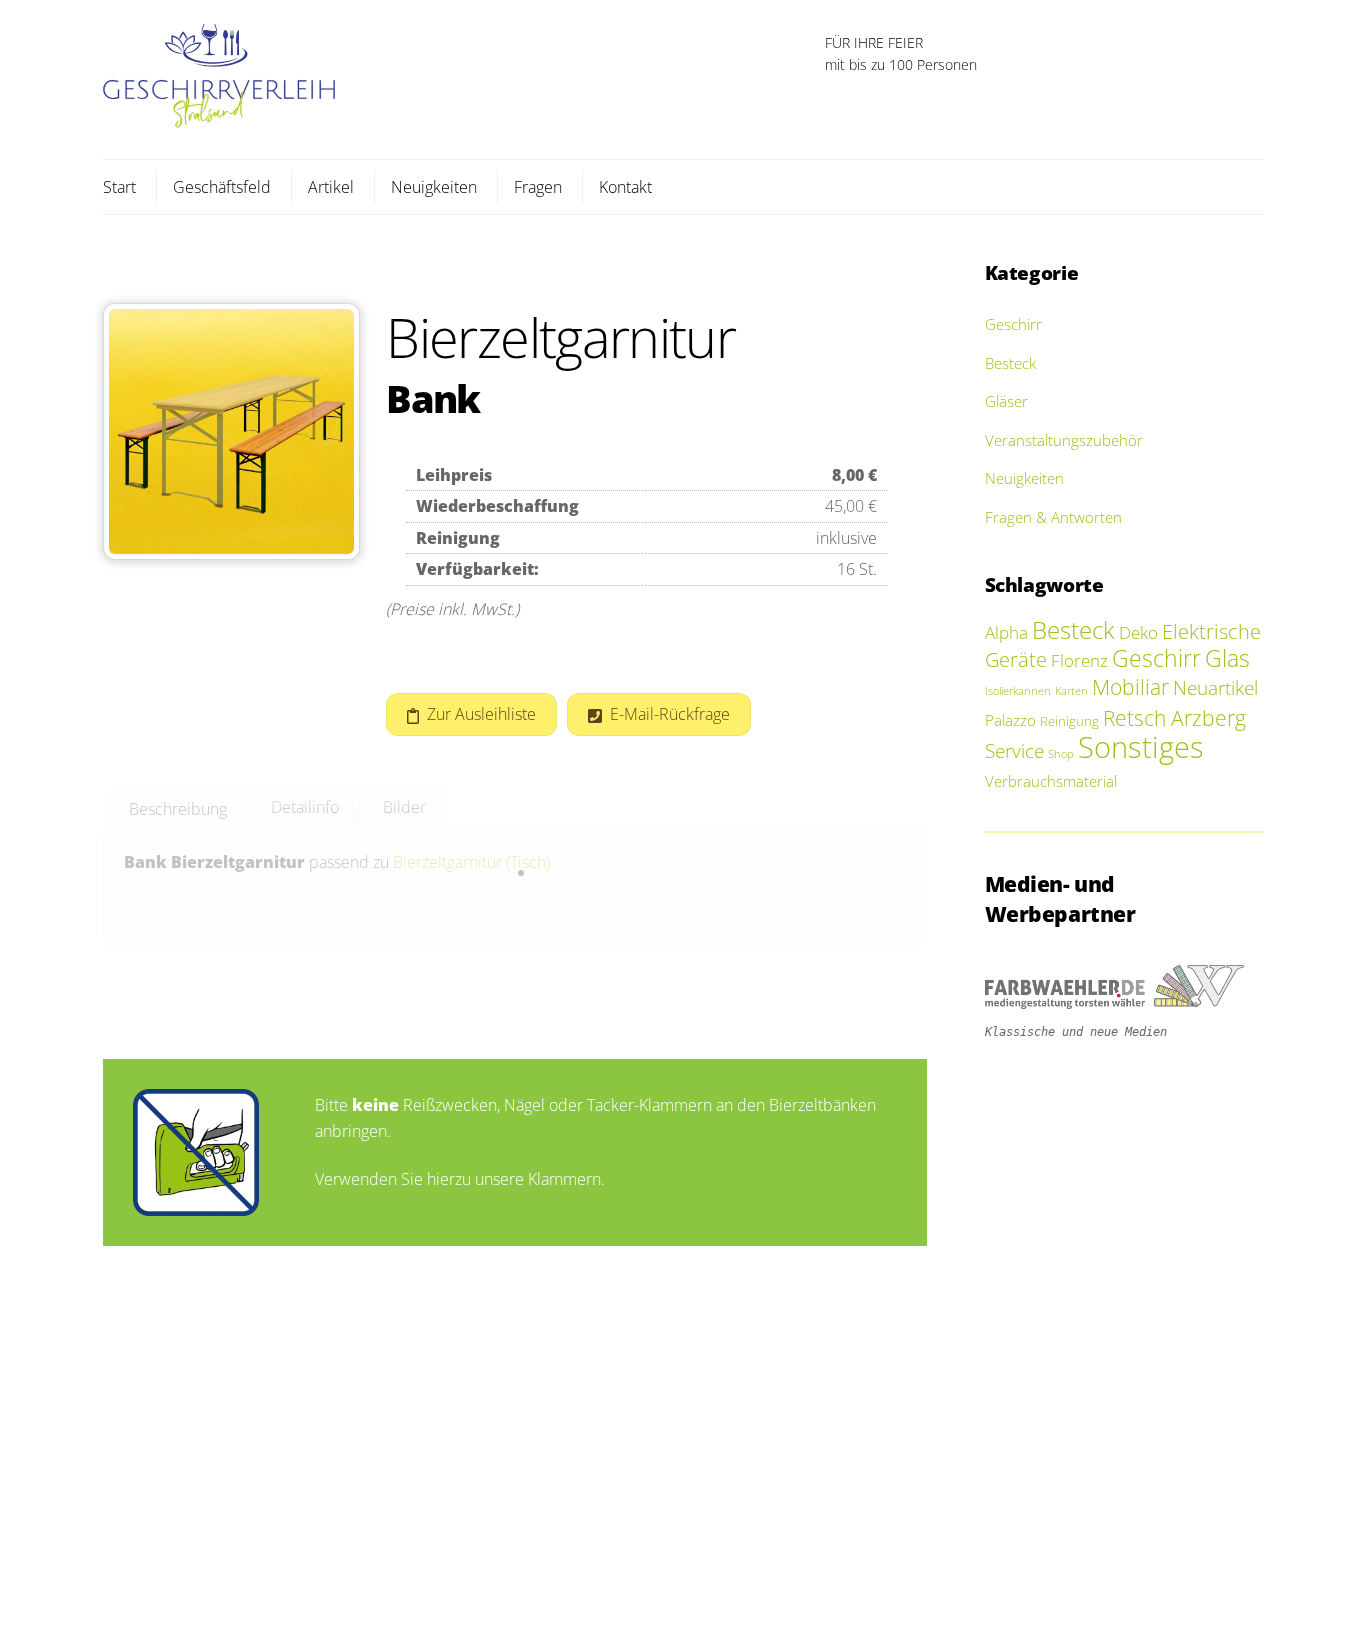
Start (119, 187)
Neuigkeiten (434, 187)
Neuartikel (1215, 687)
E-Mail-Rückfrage (670, 714)
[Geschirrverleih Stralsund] (219, 117)
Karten (1071, 691)
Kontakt (625, 187)
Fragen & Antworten (1053, 517)
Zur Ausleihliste (481, 714)
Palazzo (1010, 720)
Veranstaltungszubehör (1064, 440)
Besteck (1010, 363)
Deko (1138, 632)
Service (1014, 750)
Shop (1061, 754)
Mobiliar (1130, 686)
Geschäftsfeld (222, 187)
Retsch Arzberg (1174, 718)
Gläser (1006, 401)
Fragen (538, 187)
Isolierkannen (1018, 691)
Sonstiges (1141, 747)
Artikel (331, 187)
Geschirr (1013, 324)
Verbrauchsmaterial (1051, 781)
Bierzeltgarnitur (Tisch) (471, 862)
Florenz (1079, 660)
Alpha (1006, 632)
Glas (1227, 658)
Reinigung (1069, 721)
